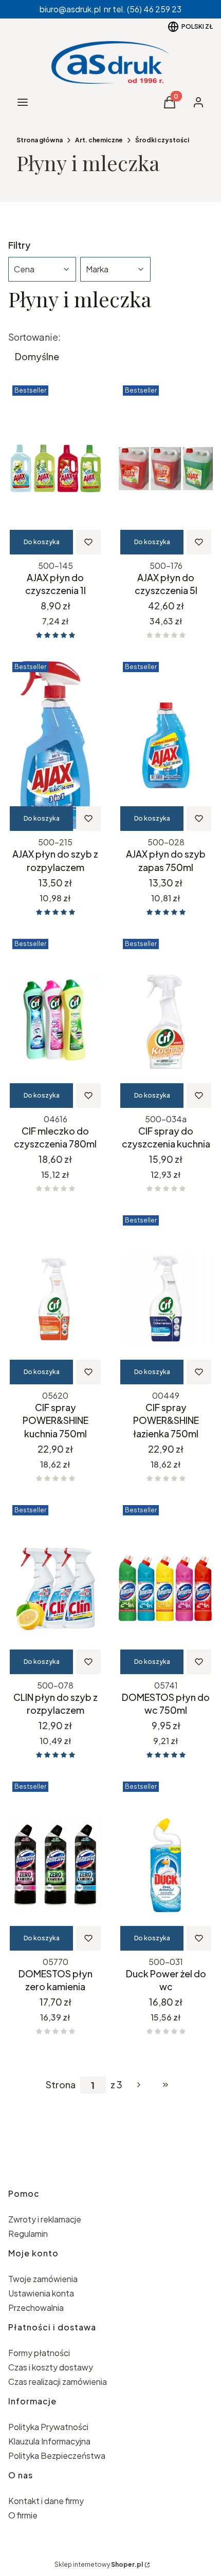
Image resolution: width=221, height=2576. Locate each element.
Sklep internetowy (99, 2564)
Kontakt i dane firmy (46, 2501)
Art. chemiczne (99, 140)
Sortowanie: (34, 337)
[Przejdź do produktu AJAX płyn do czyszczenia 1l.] (55, 469)
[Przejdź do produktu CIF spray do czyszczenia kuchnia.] (166, 1022)
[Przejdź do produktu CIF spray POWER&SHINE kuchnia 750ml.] (55, 1299)
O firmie (23, 2515)
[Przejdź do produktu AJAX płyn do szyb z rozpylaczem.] (55, 745)
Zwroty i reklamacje (45, 2219)
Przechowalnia (36, 2308)
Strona (61, 2085)
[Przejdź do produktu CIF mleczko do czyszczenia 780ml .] (55, 1022)
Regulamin (28, 2234)
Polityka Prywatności (48, 2427)
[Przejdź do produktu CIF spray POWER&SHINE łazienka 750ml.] (166, 1299)
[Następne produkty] (139, 2085)
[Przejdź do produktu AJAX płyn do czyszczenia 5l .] (166, 469)
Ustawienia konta (41, 2293)
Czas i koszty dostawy (51, 2367)
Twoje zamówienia (43, 2279)
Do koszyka (42, 542)
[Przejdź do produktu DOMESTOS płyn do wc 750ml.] (166, 1588)
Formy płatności (39, 2353)
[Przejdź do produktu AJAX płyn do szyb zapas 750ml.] (166, 745)
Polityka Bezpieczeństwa (57, 2455)
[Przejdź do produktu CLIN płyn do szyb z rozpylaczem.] (55, 1588)
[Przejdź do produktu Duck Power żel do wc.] (166, 1865)
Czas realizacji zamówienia (58, 2382)
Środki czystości (162, 140)
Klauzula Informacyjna (49, 2441)
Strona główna (40, 140)
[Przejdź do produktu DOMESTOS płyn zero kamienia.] (55, 1865)
